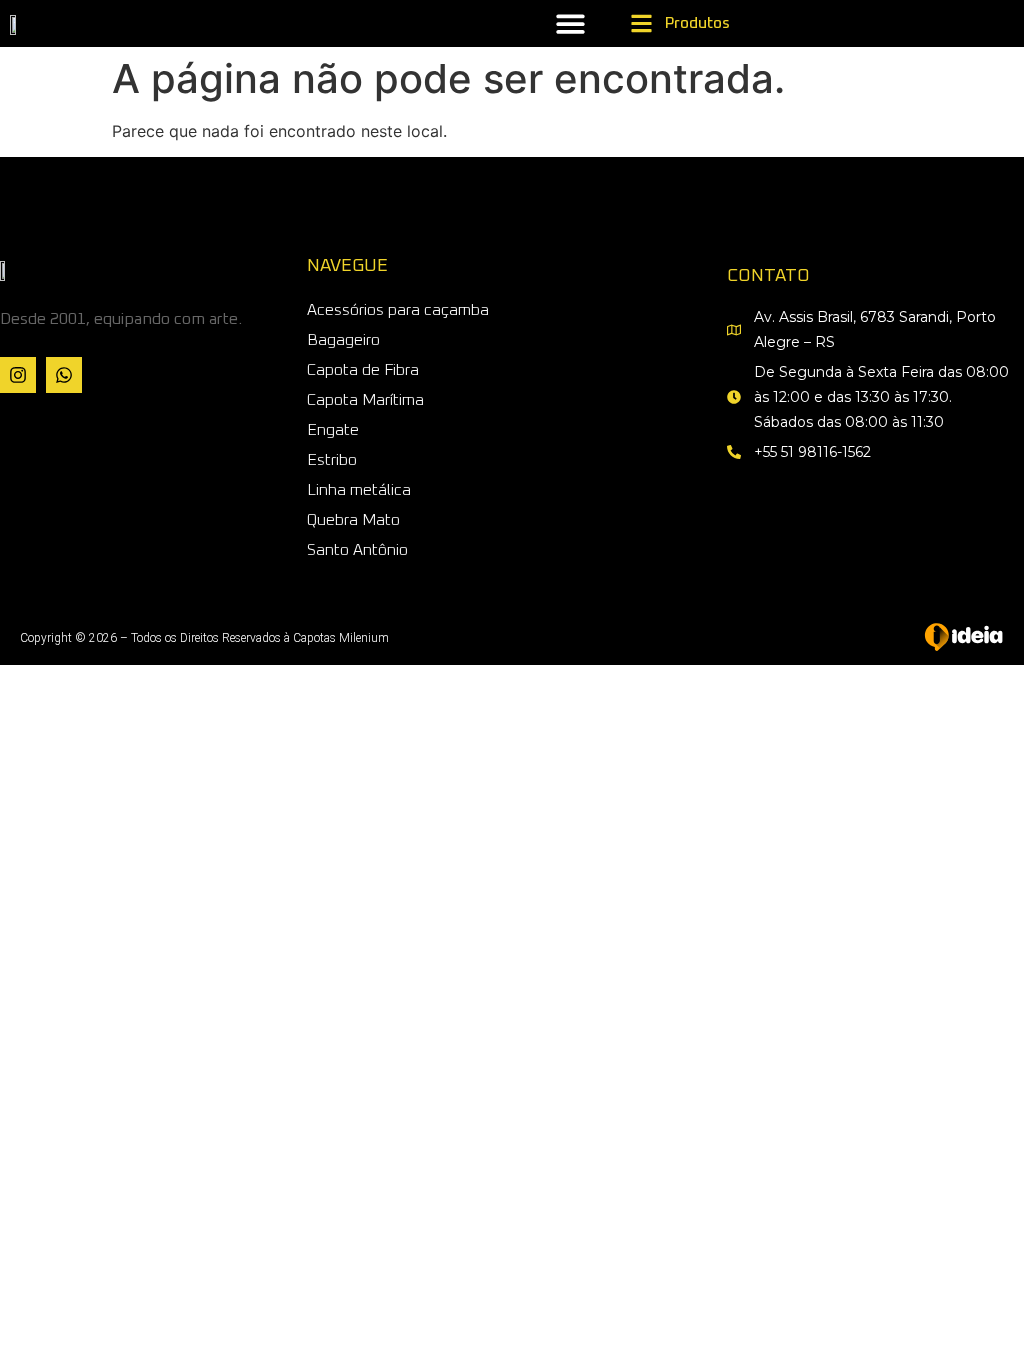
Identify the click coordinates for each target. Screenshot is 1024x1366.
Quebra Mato (353, 520)
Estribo (332, 460)
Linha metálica (359, 490)
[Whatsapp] (64, 375)
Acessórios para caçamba (398, 310)
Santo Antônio (357, 550)
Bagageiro (343, 340)
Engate (333, 430)
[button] (570, 23)
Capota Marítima (365, 400)
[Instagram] (18, 375)
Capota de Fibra (363, 370)
